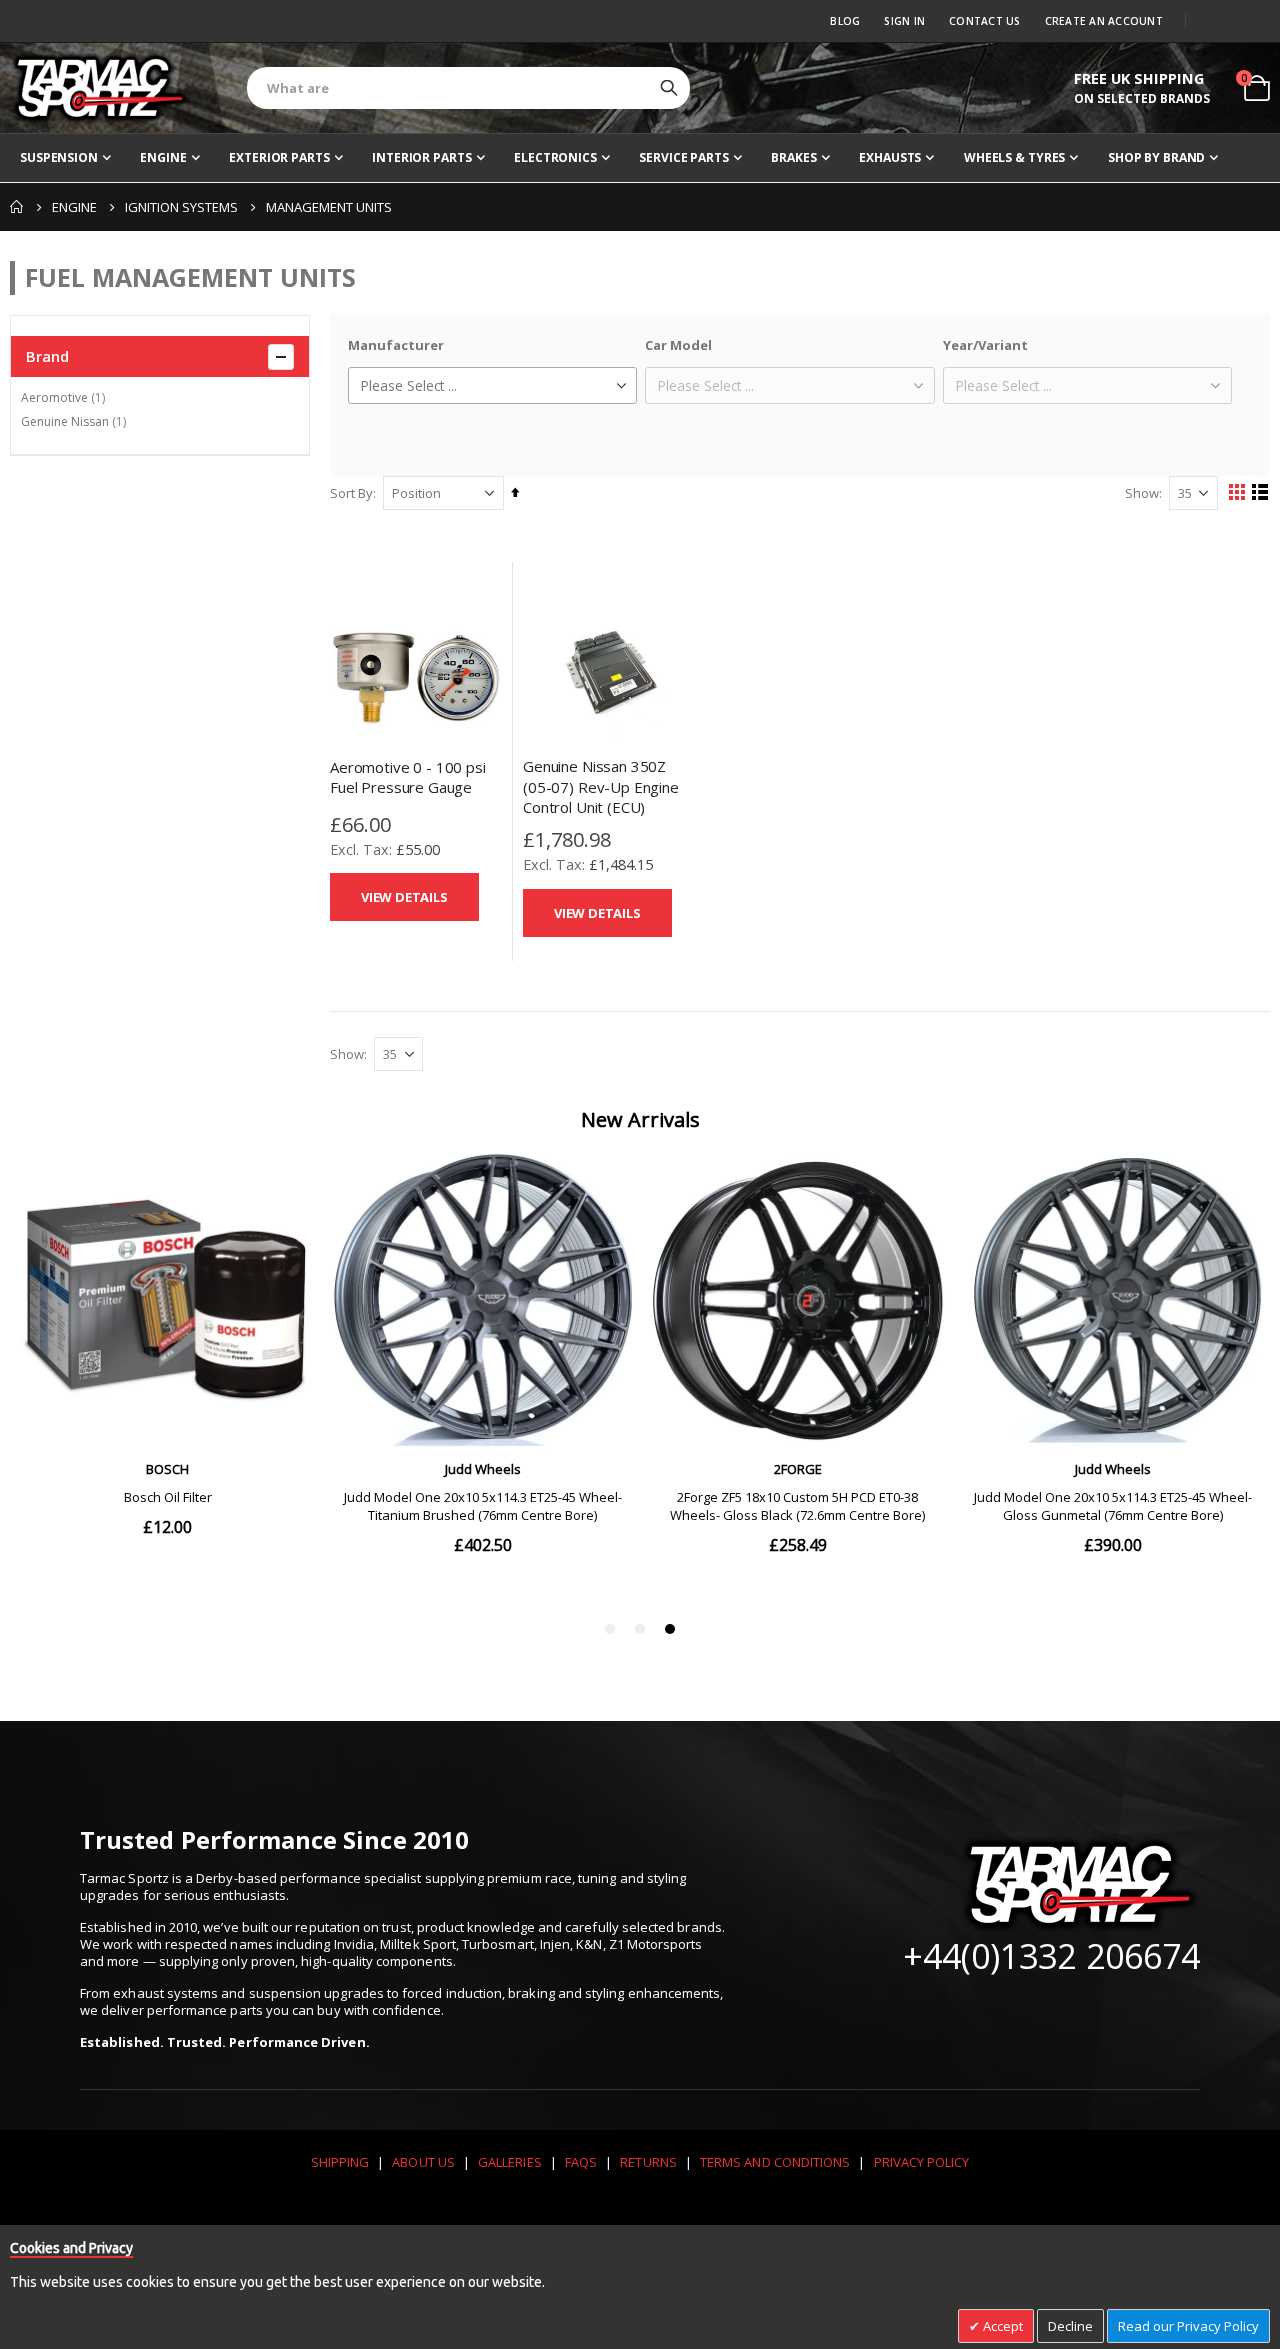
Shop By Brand (1156, 157)
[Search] (669, 88)
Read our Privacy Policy (1188, 2326)
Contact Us (985, 21)
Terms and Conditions (775, 2162)
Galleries (510, 2162)
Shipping (340, 2162)
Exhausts (890, 157)
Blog (845, 21)
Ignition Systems (181, 207)
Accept (1001, 2326)
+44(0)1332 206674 (1051, 1956)
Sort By (351, 493)
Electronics (555, 157)
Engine (163, 157)
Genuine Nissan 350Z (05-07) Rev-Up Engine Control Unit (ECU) (601, 786)
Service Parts (683, 157)
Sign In (904, 21)
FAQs (581, 2162)
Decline (1070, 2326)
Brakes (793, 157)
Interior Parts (421, 157)
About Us (423, 2162)
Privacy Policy (922, 2162)
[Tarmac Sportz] (100, 88)
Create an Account (1104, 21)
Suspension (59, 157)
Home (17, 207)
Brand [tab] (47, 356)
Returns (648, 2162)
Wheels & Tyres (1014, 157)
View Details (404, 897)
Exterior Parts (279, 157)
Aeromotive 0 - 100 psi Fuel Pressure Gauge (408, 777)
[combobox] (468, 88)
